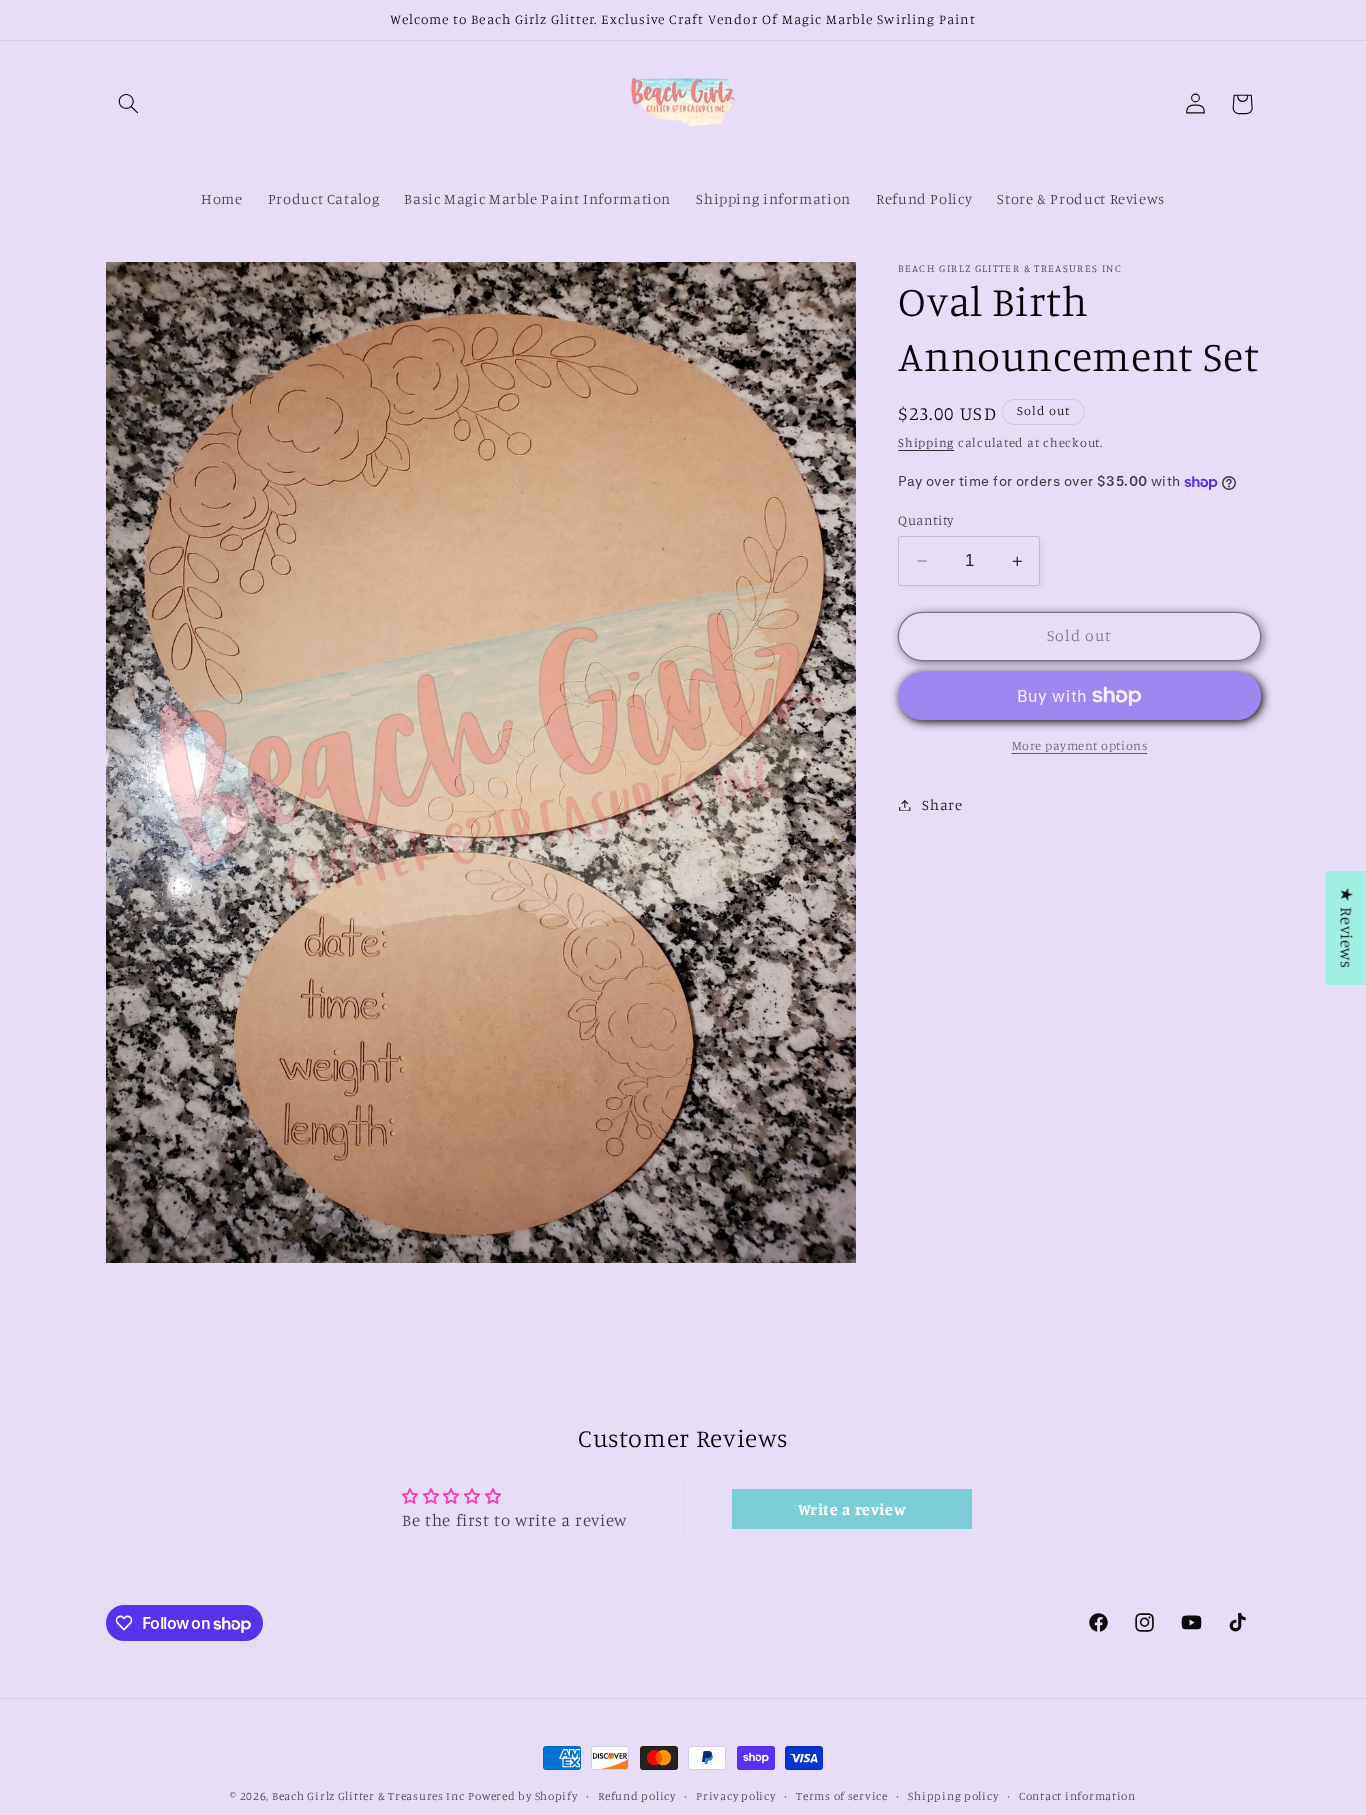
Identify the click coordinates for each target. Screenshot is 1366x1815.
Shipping (926, 443)
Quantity (925, 520)
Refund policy (637, 1796)
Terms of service (842, 1796)
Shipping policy (953, 1796)
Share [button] (942, 804)
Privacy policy (735, 1796)
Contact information (1077, 1796)
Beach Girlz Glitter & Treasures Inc (368, 1796)
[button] (129, 104)
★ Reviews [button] (1347, 927)
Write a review (852, 1509)
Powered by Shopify (522, 1796)
